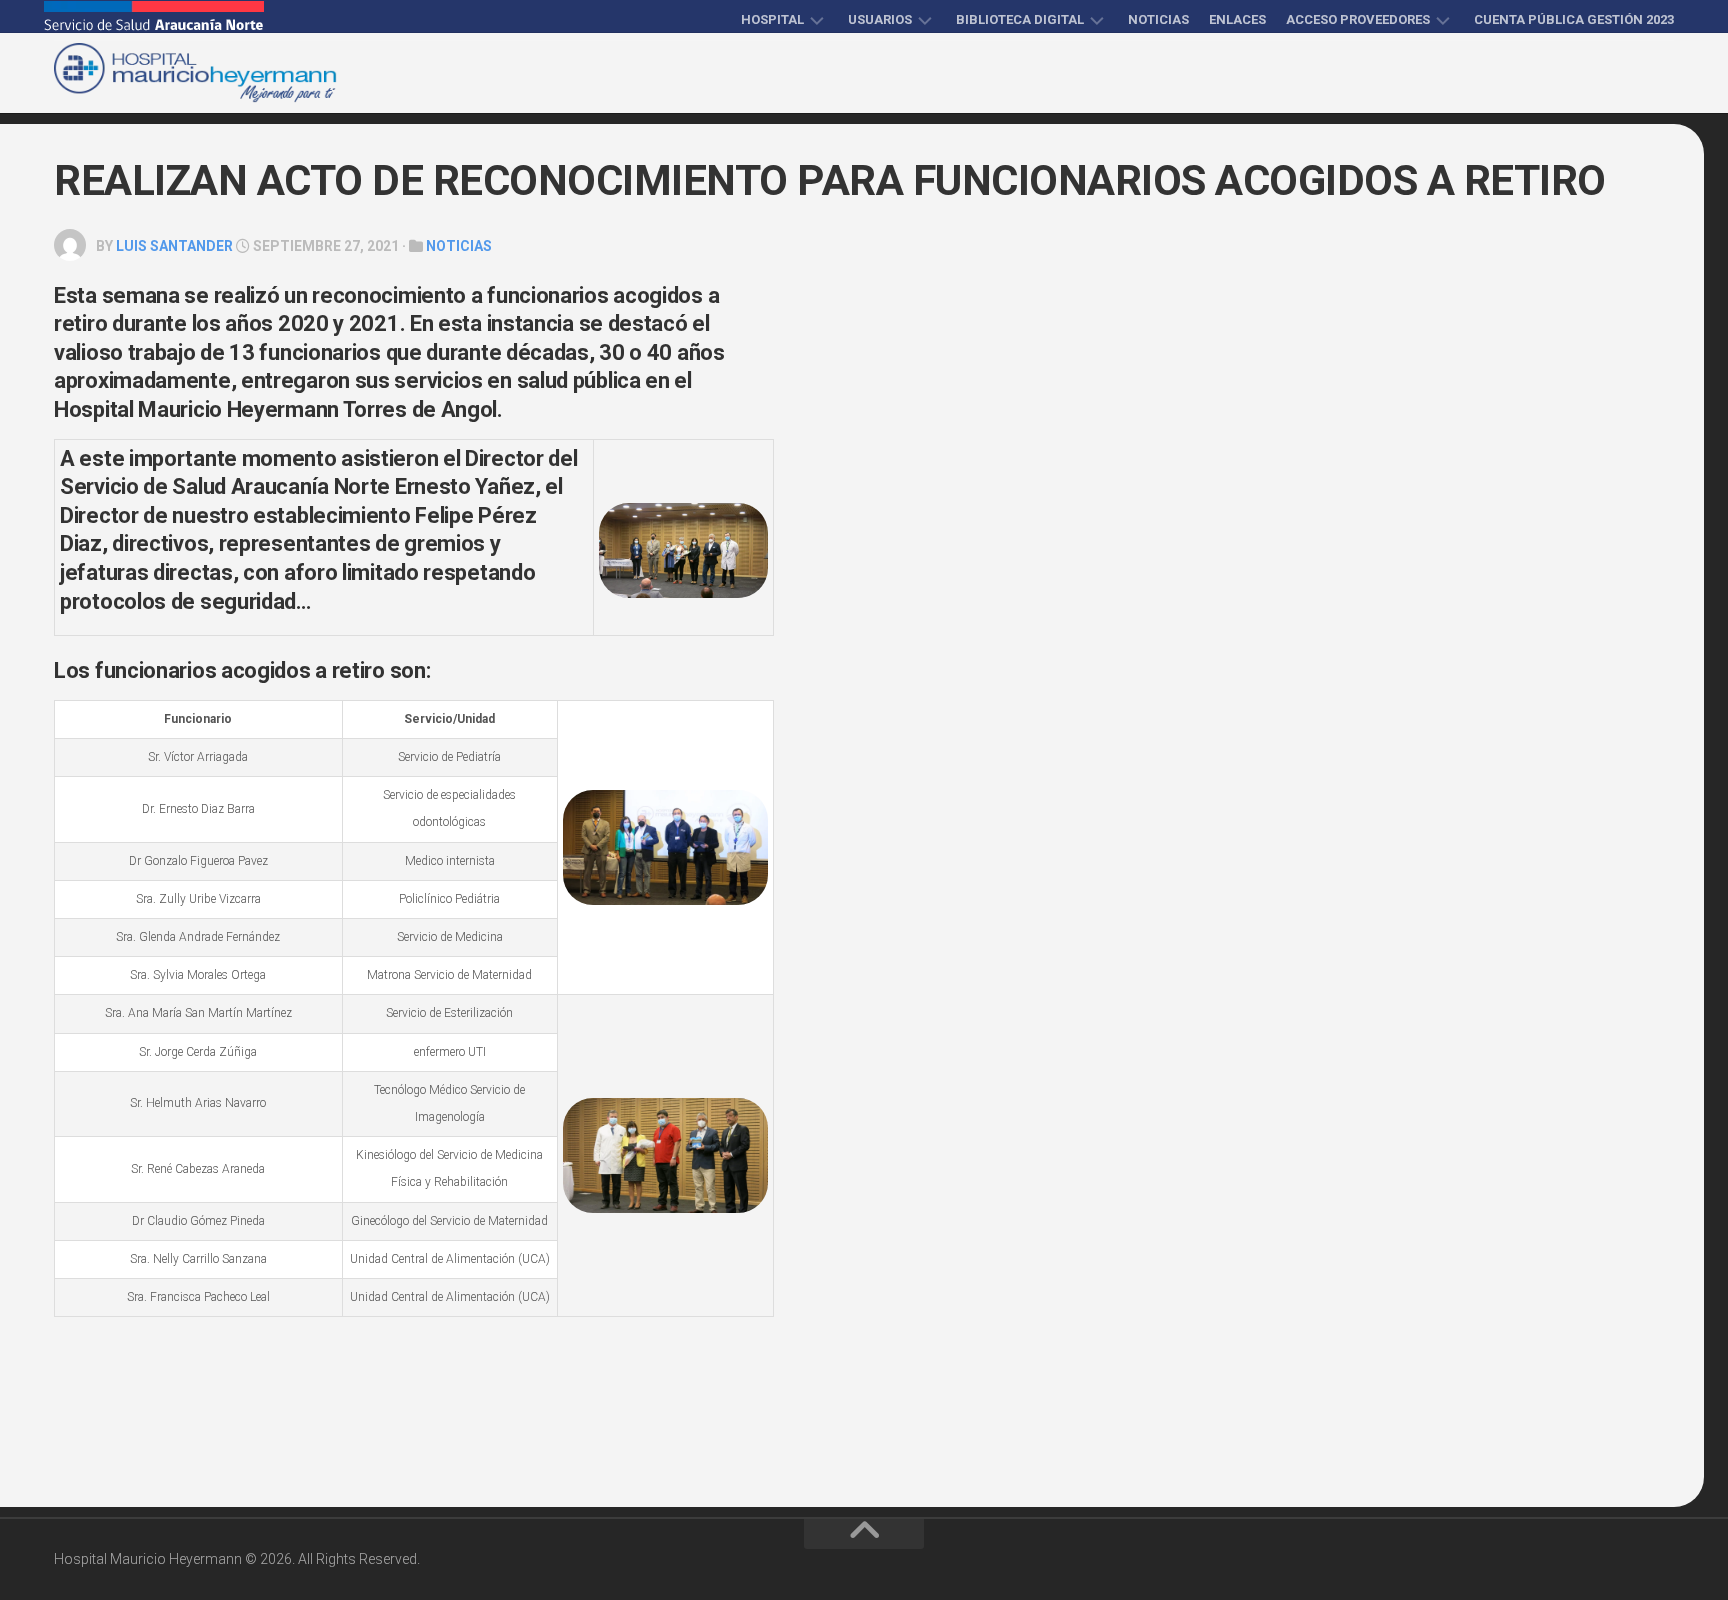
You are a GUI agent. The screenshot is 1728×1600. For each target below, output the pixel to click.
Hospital (772, 19)
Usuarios (880, 19)
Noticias (1158, 19)
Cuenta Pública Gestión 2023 (1574, 19)
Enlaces (1237, 19)
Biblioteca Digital (1020, 19)
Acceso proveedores (1358, 19)
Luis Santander (174, 246)
